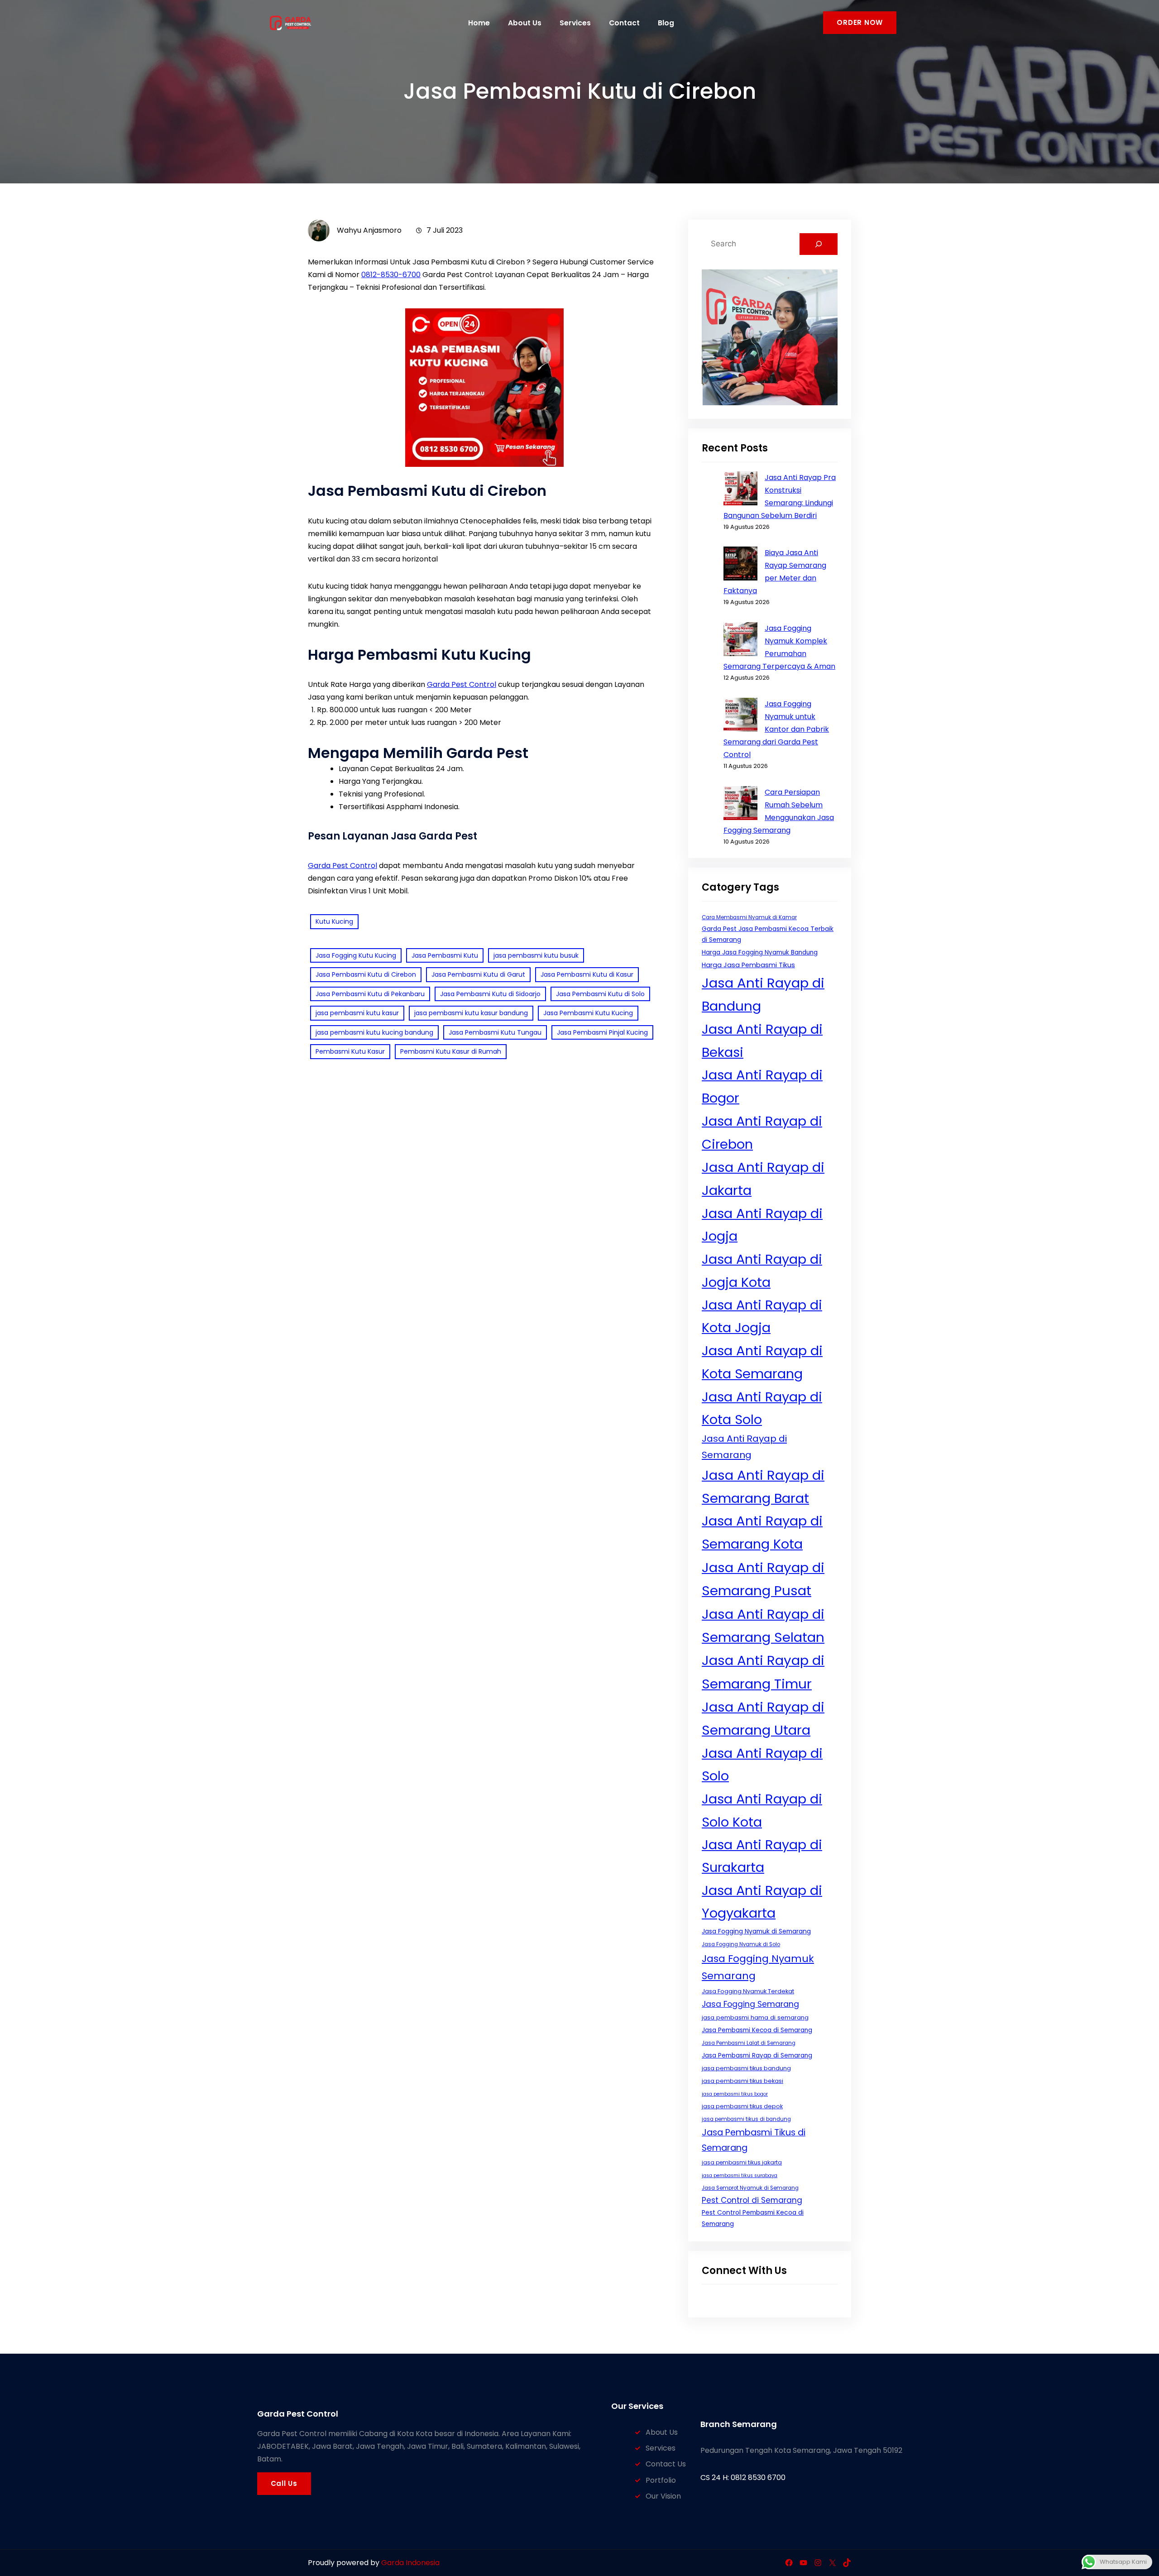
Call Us (284, 2483)
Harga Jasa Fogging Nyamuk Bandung (760, 952)
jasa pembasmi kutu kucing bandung (374, 1032)
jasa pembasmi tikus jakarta (742, 2162)
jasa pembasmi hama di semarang (755, 2017)
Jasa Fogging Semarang (750, 2004)
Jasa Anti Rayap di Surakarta (762, 1856)
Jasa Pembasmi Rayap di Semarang (757, 2056)
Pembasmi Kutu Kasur (350, 1051)
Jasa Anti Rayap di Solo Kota (762, 1810)
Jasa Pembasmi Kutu (445, 955)
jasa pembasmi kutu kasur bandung (471, 1013)
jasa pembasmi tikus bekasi (742, 2081)
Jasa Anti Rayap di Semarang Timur (763, 1672)
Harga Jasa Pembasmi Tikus (748, 965)
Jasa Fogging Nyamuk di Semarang (756, 1931)
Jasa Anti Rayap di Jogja (762, 1225)
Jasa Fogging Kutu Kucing (356, 955)
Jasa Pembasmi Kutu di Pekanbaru (370, 994)
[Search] (819, 244)
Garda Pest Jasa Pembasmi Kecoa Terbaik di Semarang (768, 934)
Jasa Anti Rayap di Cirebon (762, 1132)
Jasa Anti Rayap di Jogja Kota (762, 1271)
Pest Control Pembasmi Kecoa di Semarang (753, 2218)
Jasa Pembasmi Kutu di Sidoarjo (490, 994)
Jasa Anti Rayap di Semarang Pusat (763, 1579)
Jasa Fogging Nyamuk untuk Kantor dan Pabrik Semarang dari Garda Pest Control (776, 729)
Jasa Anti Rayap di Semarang (744, 1447)
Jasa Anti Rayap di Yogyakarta (762, 1902)
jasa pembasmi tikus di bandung (746, 2119)
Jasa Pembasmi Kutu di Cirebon (366, 974)
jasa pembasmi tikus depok (742, 2106)
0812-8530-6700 (391, 275)
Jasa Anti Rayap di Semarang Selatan (763, 1626)
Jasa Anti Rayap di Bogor (762, 1086)
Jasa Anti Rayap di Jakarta (763, 1179)
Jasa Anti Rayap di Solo (762, 1765)
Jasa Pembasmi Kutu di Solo (600, 994)
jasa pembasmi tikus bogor (735, 2094)
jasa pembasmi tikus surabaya (740, 2175)
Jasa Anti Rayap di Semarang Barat (763, 1487)
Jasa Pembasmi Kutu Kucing (588, 1013)
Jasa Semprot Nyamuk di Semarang (750, 2188)
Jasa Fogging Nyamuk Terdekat (748, 1991)
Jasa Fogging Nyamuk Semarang (758, 1967)
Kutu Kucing (334, 921)
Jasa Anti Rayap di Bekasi (762, 1041)
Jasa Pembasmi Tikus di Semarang (754, 2140)
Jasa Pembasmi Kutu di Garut (478, 974)
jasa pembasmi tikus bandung (746, 2068)
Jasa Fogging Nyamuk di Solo (741, 1944)
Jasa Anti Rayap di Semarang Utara (763, 1718)
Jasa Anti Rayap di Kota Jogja (762, 1316)
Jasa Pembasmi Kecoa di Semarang (757, 2030)
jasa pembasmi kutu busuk (536, 955)
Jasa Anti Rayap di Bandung (763, 994)
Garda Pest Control (462, 684)
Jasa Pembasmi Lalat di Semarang (749, 2043)
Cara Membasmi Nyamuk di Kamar (749, 917)
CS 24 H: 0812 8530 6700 (743, 2478)
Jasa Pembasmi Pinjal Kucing (602, 1032)
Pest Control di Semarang (752, 2200)
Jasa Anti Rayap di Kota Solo (762, 1408)
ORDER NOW (860, 22)
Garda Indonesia (410, 2563)
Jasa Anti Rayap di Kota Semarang (762, 1362)
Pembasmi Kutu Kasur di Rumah (451, 1051)
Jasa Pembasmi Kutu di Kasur (587, 974)
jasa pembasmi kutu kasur (357, 1013)
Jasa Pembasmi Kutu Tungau (495, 1032)
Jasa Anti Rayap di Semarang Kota (762, 1532)
